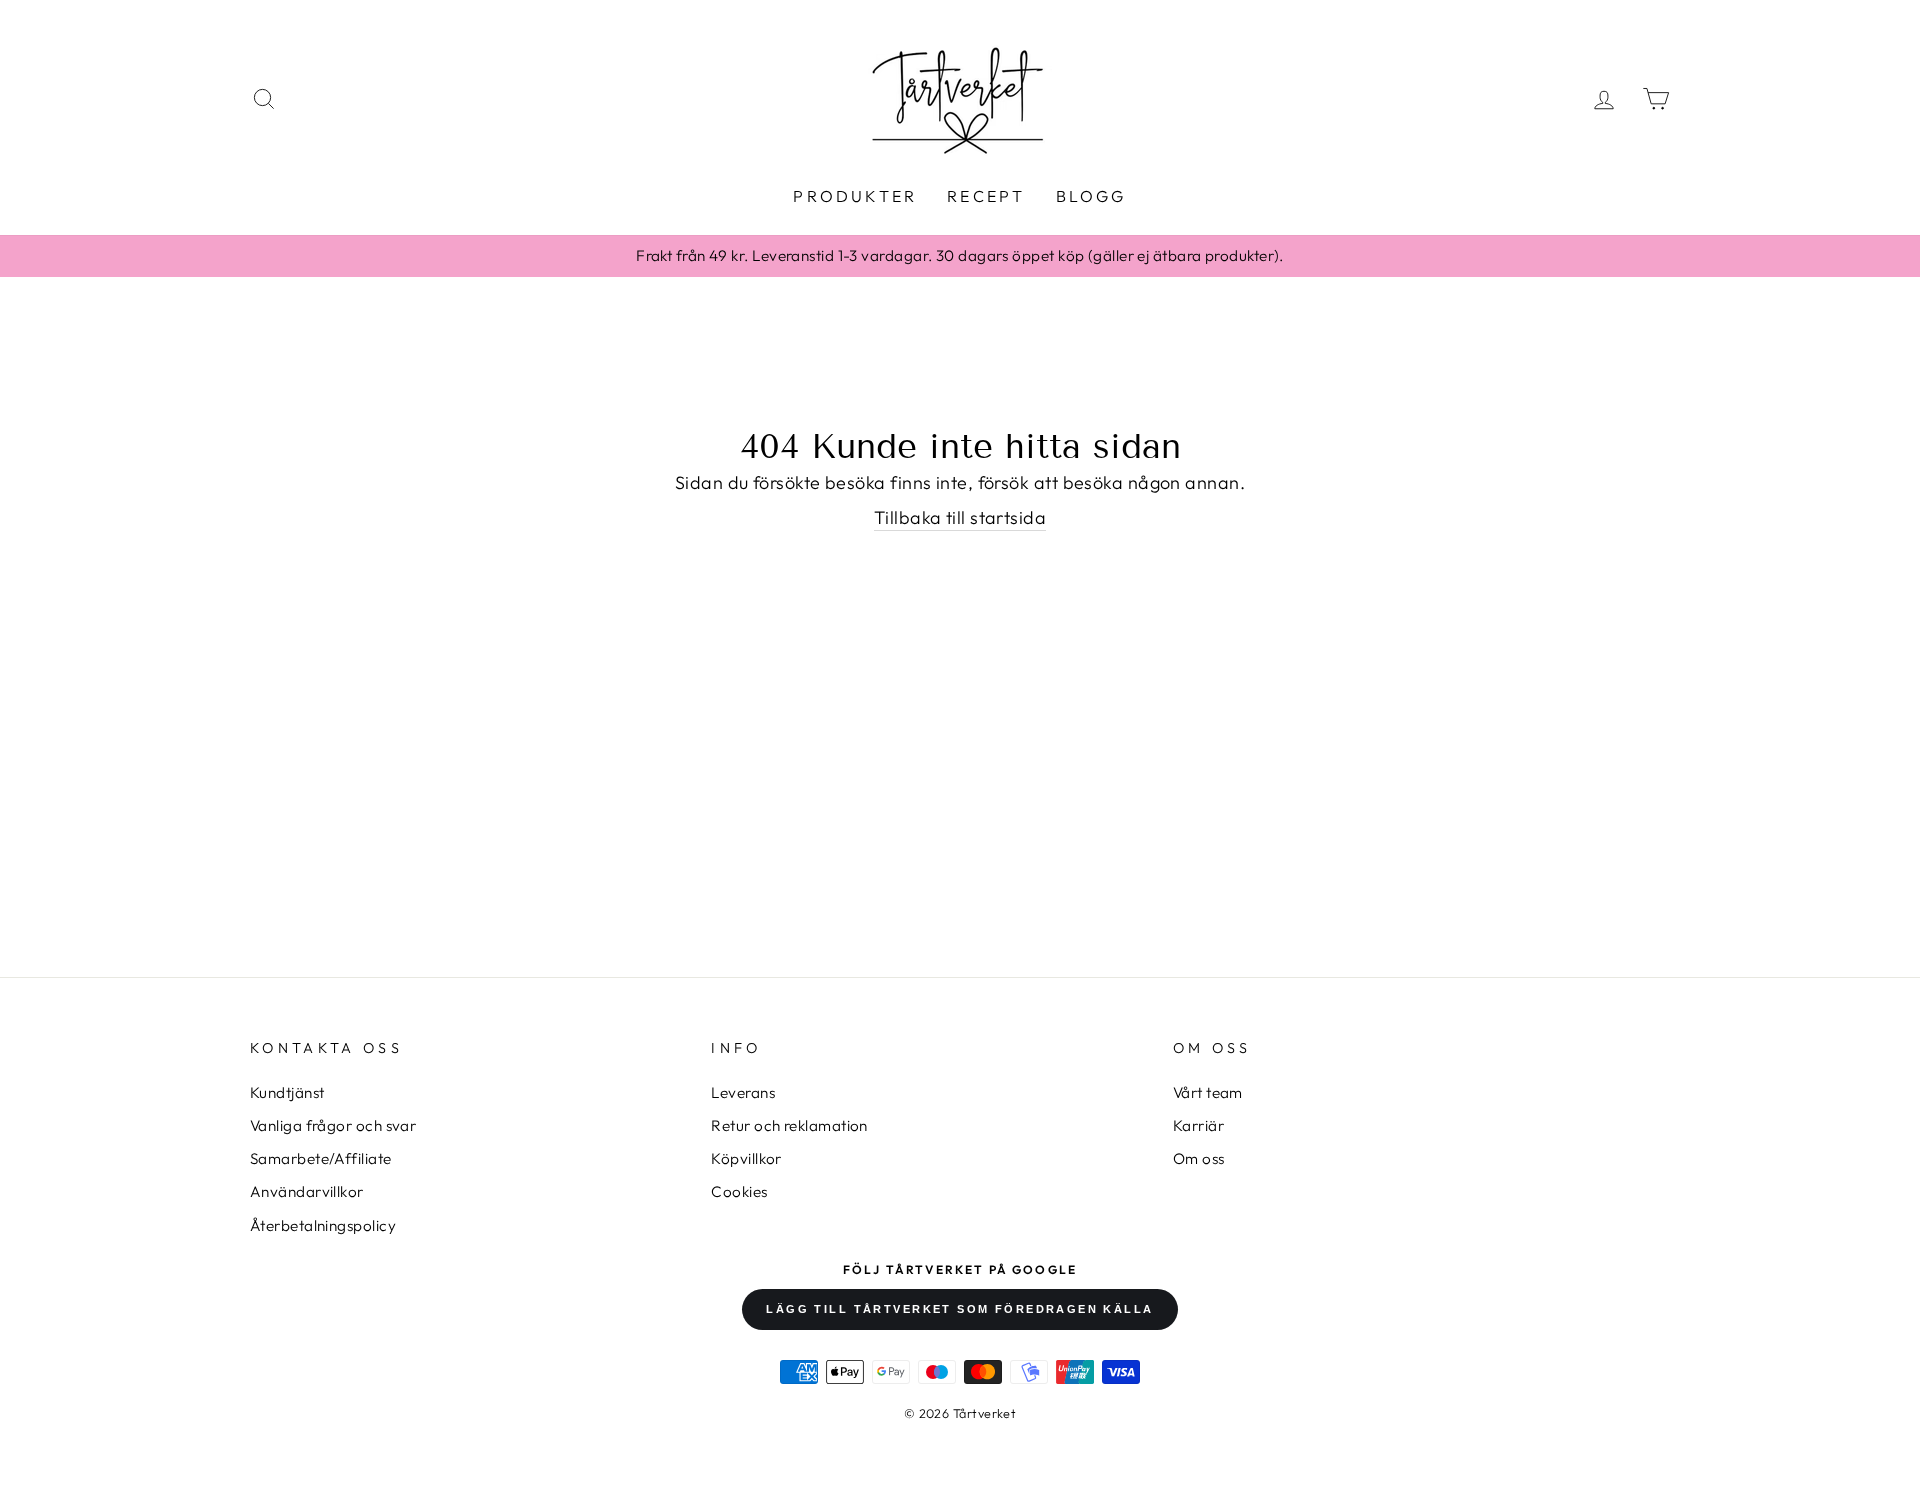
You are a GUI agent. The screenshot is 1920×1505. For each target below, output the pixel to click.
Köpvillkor (746, 1158)
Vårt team (1208, 1092)
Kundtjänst (287, 1092)
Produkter (855, 196)
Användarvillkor (307, 1191)
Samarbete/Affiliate (321, 1158)
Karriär (1198, 1125)
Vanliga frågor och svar (333, 1125)
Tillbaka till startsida (960, 517)
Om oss (1199, 1158)
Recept (986, 196)
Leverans (743, 1092)
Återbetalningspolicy (323, 1225)
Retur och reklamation (789, 1125)
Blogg (1091, 196)
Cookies (739, 1191)
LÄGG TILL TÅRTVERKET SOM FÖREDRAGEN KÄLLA (959, 1309)
